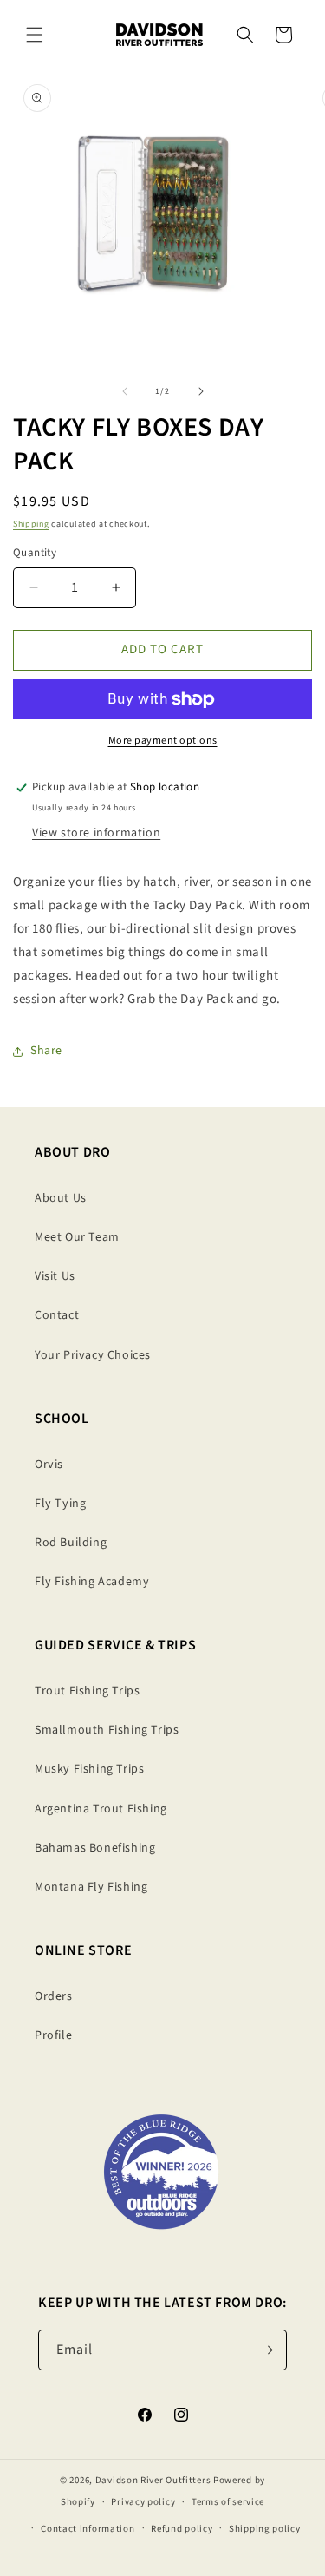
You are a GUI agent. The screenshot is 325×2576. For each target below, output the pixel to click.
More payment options (163, 741)
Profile (53, 2035)
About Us (61, 1198)
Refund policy (182, 2529)
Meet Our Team (77, 1237)
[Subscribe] (267, 2350)
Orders (54, 1996)
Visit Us (55, 1276)
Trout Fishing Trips (87, 1691)
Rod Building (71, 1543)
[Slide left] (125, 391)
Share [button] (46, 1051)
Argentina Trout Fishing (101, 1809)
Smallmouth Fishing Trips (107, 1730)
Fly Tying (60, 1504)
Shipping (31, 524)
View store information (96, 833)
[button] (35, 35)
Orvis (49, 1465)
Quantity (35, 553)
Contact (57, 1315)
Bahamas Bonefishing (95, 1848)
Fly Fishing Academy (92, 1582)
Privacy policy (143, 2502)
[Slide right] (201, 391)
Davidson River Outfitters (153, 2480)
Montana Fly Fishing (91, 1887)
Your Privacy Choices (93, 1355)
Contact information (88, 2529)
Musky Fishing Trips (89, 1769)
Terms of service (228, 2502)
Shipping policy (265, 2529)
